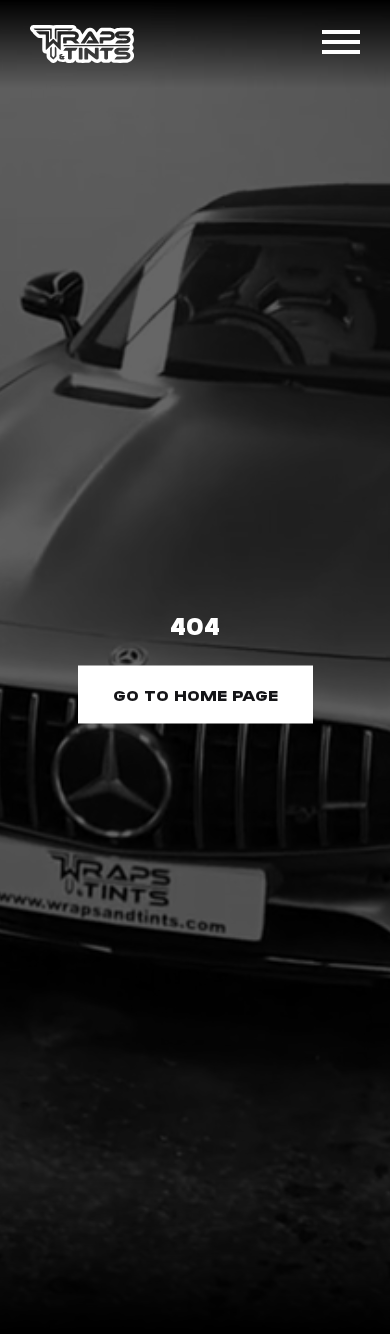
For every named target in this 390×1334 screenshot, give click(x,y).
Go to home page (195, 694)
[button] (341, 44)
